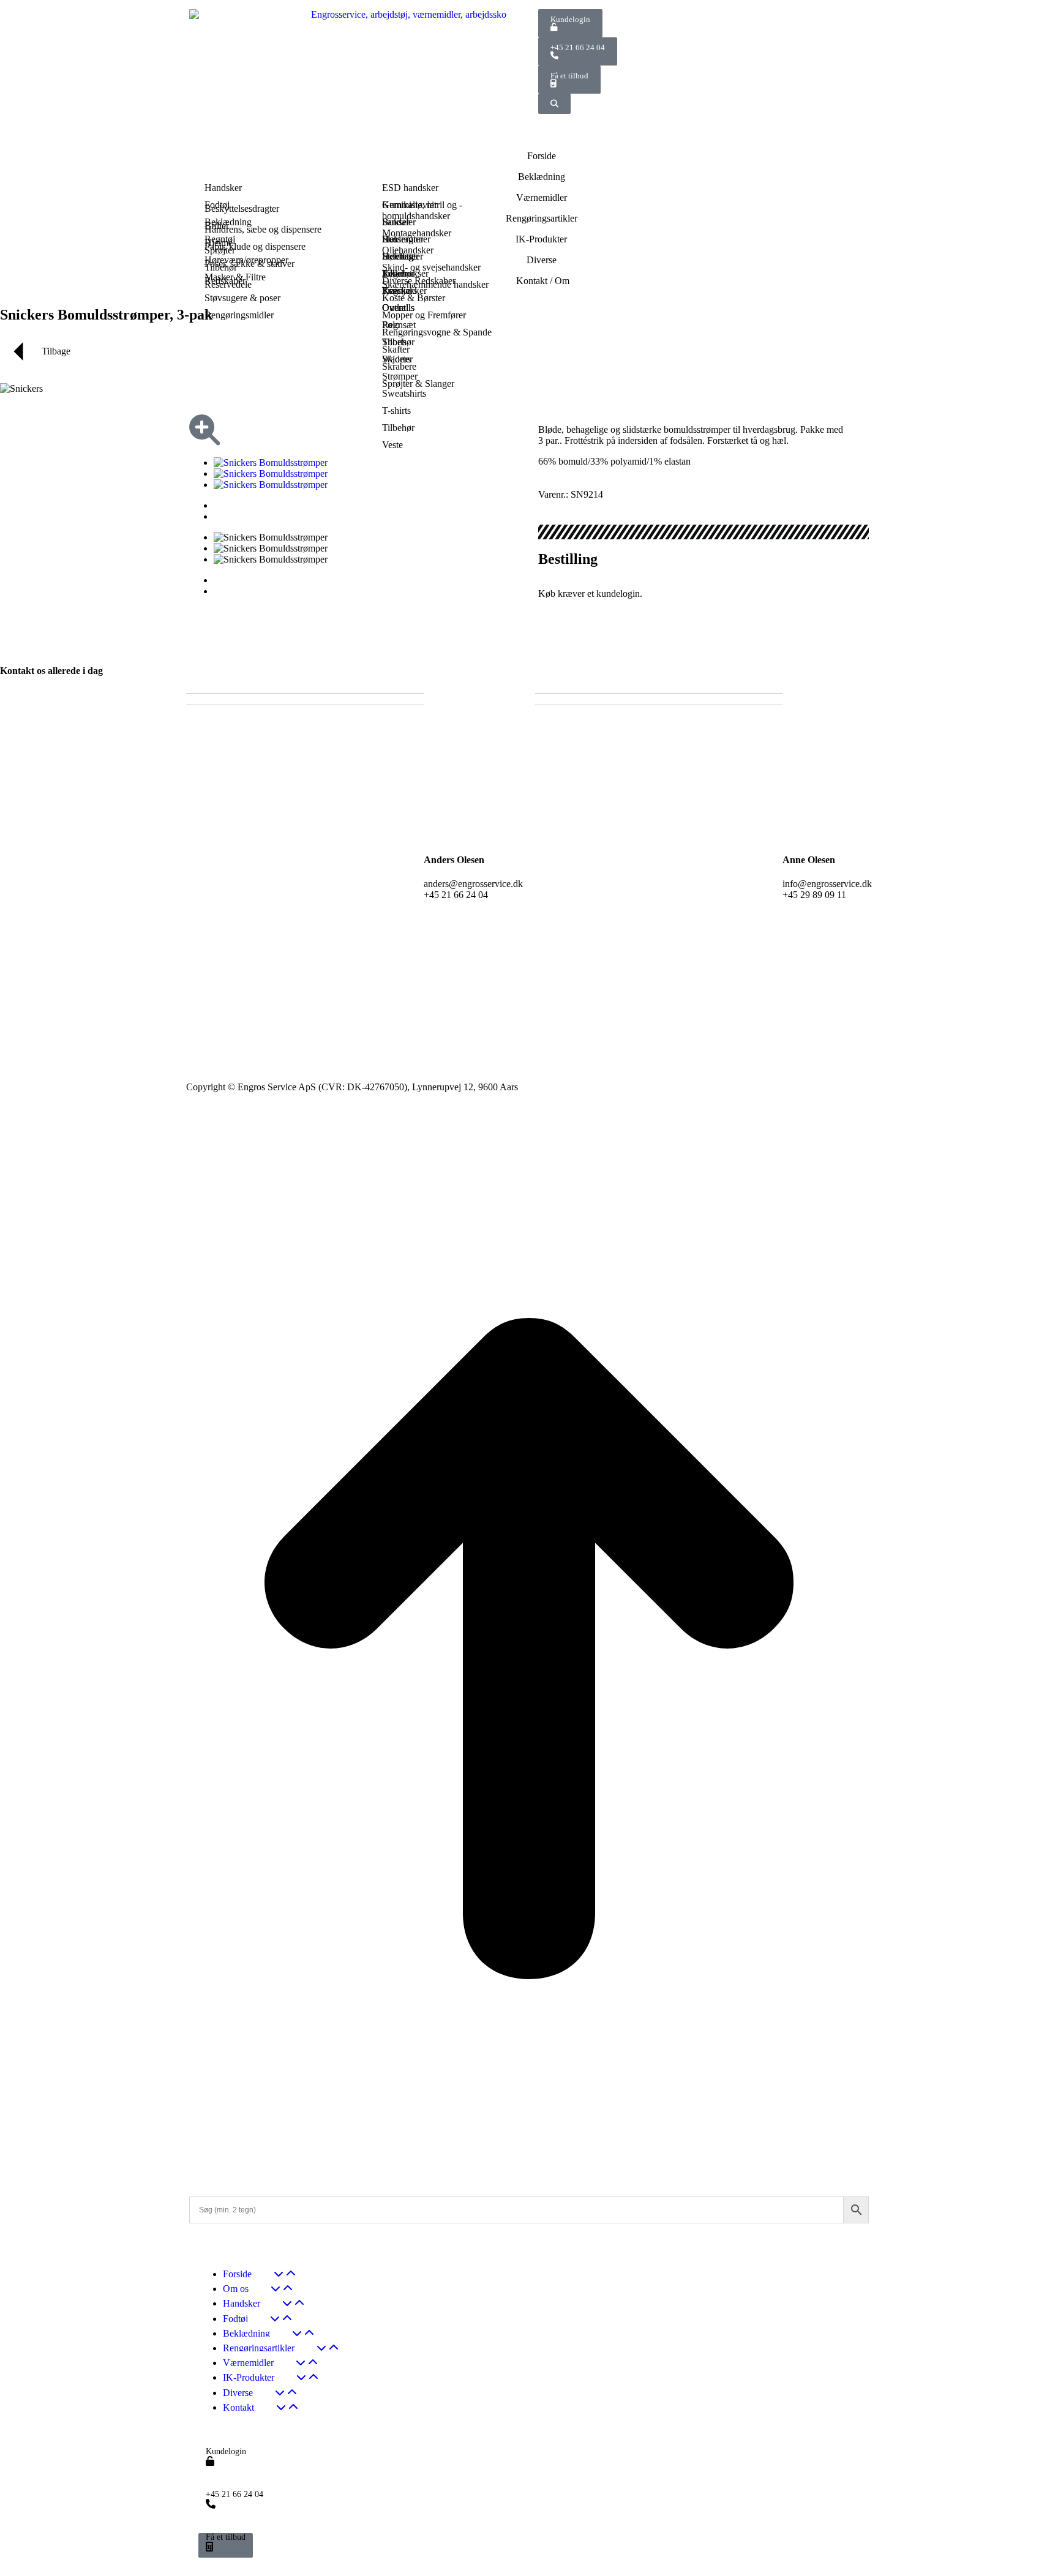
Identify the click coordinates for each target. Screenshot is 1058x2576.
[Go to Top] (529, 2174)
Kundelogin (570, 19)
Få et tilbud (569, 76)
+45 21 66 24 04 (578, 47)
